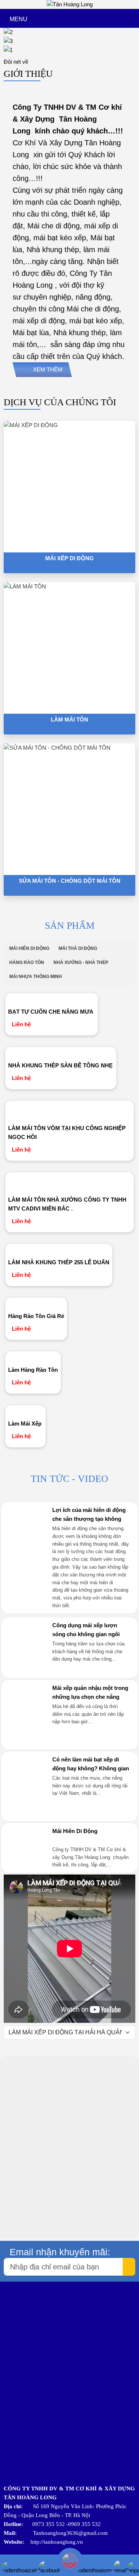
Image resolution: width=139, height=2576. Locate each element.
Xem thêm (48, 369)
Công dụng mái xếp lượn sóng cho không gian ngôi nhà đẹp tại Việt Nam (86, 1634)
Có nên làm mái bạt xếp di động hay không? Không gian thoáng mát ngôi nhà (91, 1768)
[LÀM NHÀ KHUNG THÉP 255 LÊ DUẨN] (59, 1249)
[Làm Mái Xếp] (25, 1411)
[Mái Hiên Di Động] (26, 1840)
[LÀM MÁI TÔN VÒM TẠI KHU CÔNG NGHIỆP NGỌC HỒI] (70, 1111)
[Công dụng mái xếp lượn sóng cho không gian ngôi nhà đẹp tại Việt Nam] (26, 1670)
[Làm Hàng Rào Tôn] (33, 1357)
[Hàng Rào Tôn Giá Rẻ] (36, 1303)
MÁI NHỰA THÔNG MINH (36, 977)
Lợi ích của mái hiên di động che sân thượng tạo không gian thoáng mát (89, 1519)
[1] (69, 50)
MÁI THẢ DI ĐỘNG (78, 948)
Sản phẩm (70, 926)
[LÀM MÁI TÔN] (69, 648)
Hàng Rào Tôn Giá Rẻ (36, 1316)
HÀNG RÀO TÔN (27, 962)
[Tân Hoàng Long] (70, 4)
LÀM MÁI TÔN (69, 719)
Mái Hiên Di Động (75, 1831)
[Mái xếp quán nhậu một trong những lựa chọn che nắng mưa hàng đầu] (26, 1741)
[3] (69, 41)
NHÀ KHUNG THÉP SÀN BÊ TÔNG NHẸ (60, 1065)
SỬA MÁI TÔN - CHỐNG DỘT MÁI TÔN (70, 881)
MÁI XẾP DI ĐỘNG (69, 558)
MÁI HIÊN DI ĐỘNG (29, 948)
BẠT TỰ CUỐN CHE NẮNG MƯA (51, 1012)
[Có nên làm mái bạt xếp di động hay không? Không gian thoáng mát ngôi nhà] (26, 1813)
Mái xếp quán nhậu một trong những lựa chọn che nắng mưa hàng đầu (90, 1697)
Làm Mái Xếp (25, 1424)
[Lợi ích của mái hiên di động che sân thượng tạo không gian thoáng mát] (26, 1554)
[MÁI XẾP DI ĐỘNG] (69, 487)
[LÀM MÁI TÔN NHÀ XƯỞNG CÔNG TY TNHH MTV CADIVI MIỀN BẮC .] (70, 1182)
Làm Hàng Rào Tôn (33, 1370)
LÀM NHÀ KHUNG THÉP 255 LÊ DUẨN (59, 1262)
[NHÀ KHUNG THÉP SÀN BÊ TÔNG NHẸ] (61, 1053)
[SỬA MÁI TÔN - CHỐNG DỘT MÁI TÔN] (69, 809)
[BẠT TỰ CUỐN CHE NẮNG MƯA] (52, 999)
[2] (69, 32)
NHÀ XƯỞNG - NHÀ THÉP (81, 962)
